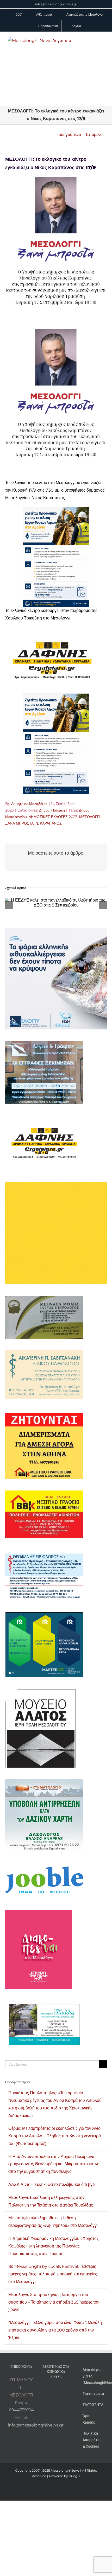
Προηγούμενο (68, 135)
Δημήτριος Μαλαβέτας (29, 804)
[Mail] (56, 2400)
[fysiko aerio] (56, 510)
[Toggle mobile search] (93, 40)
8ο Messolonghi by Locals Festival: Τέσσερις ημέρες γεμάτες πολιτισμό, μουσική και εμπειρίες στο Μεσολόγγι (53, 2274)
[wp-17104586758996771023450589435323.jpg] (52, 631)
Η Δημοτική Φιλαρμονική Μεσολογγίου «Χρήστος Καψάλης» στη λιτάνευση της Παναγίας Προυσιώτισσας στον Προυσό (54, 2246)
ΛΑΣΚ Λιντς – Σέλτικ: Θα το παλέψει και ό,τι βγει (52, 2184)
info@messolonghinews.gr (56, 4)
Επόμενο (94, 135)
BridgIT (74, 2476)
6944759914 (21, 2410)
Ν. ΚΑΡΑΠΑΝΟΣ (49, 823)
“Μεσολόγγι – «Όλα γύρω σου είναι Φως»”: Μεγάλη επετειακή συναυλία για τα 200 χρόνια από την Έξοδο (55, 2330)
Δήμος (44, 810)
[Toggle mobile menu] (102, 40)
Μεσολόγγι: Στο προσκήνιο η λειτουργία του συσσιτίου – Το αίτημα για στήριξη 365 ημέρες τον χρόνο (54, 2302)
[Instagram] (59, 2390)
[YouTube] (45, 2390)
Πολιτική (58, 810)
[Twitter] (66, 2390)
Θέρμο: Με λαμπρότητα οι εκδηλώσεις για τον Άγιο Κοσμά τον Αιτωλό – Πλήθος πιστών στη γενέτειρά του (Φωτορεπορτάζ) (55, 2136)
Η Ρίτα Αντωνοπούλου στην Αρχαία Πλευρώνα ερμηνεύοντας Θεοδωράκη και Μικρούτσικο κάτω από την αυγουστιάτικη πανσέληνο (53, 2164)
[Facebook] (52, 2390)
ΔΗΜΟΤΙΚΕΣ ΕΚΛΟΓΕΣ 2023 (53, 817)
